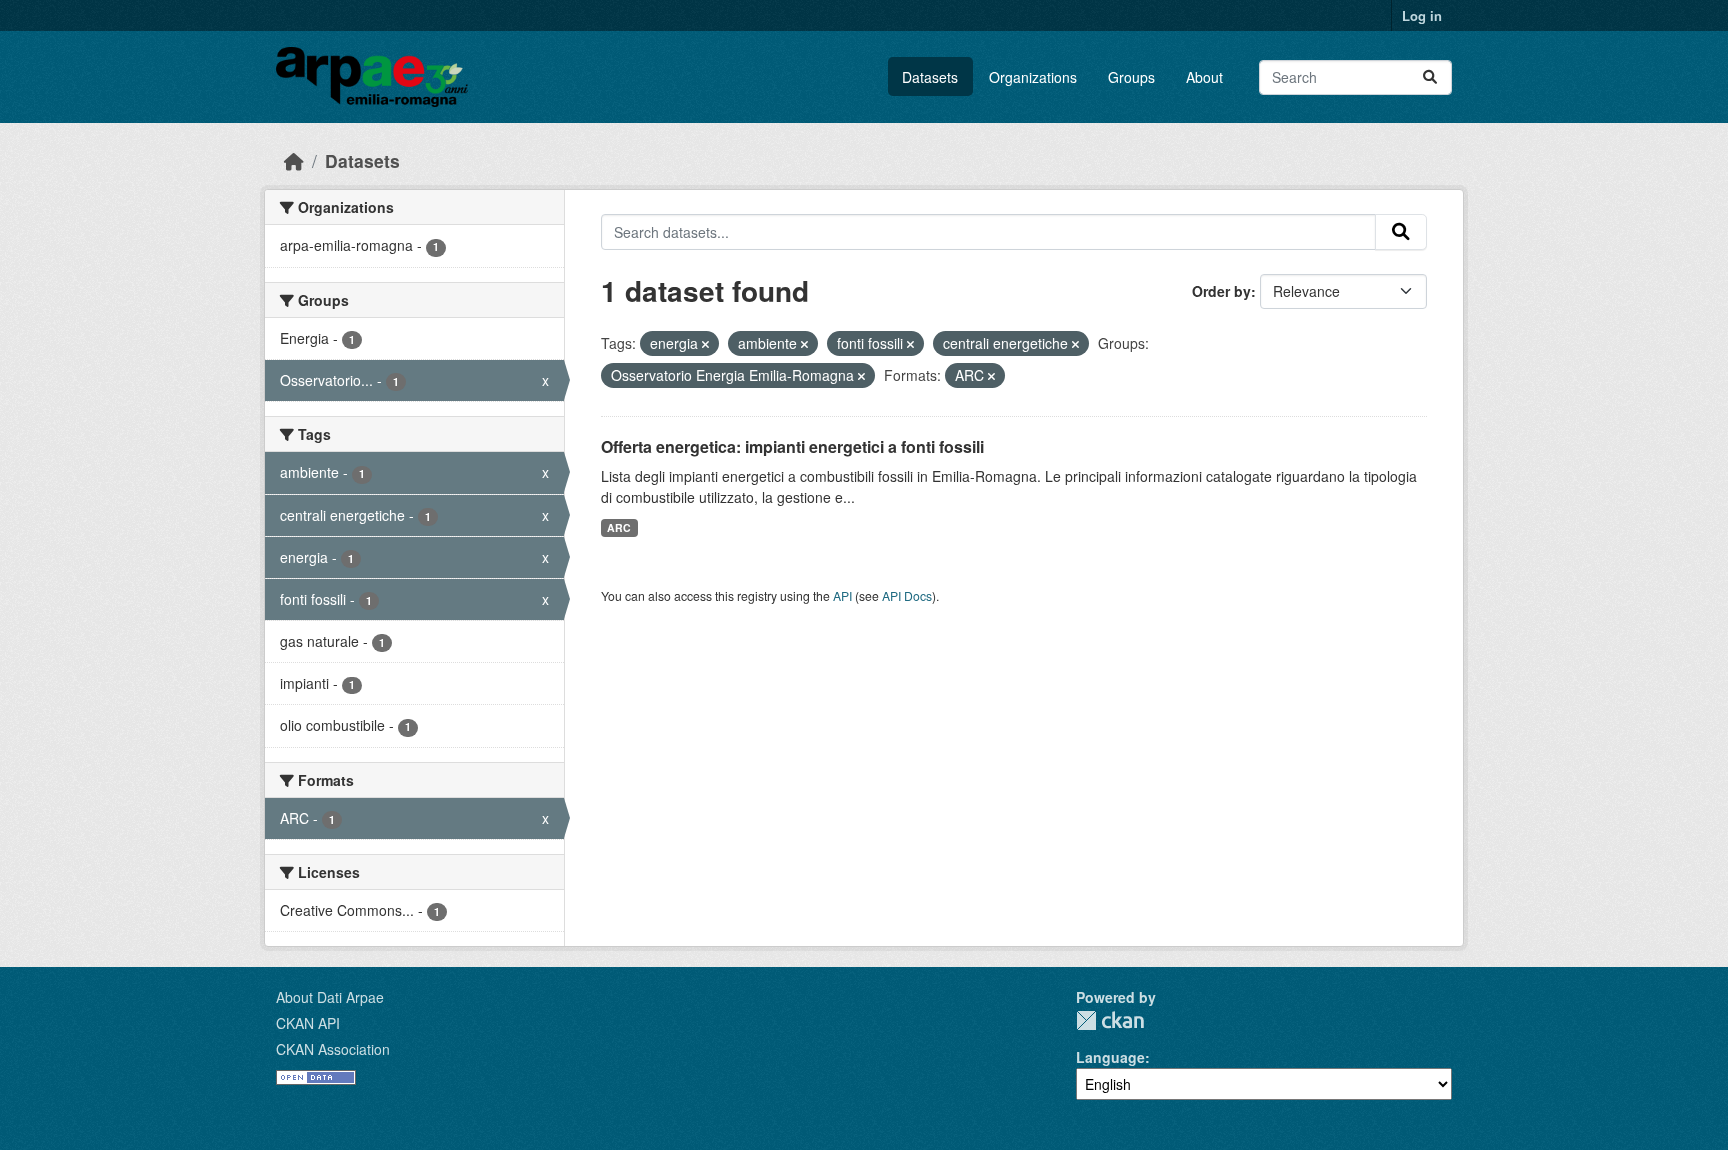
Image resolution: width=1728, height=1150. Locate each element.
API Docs (907, 595)
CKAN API (308, 1023)
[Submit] (1430, 77)
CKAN (1110, 1020)
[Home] (294, 160)
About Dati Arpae (330, 997)
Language (1110, 1057)
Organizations (1033, 77)
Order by (1221, 291)
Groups (1131, 77)
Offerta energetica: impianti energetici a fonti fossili (792, 446)
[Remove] (705, 344)
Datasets (930, 77)
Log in (1422, 15)
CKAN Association (333, 1049)
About (1204, 77)
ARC (619, 527)
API (842, 595)
